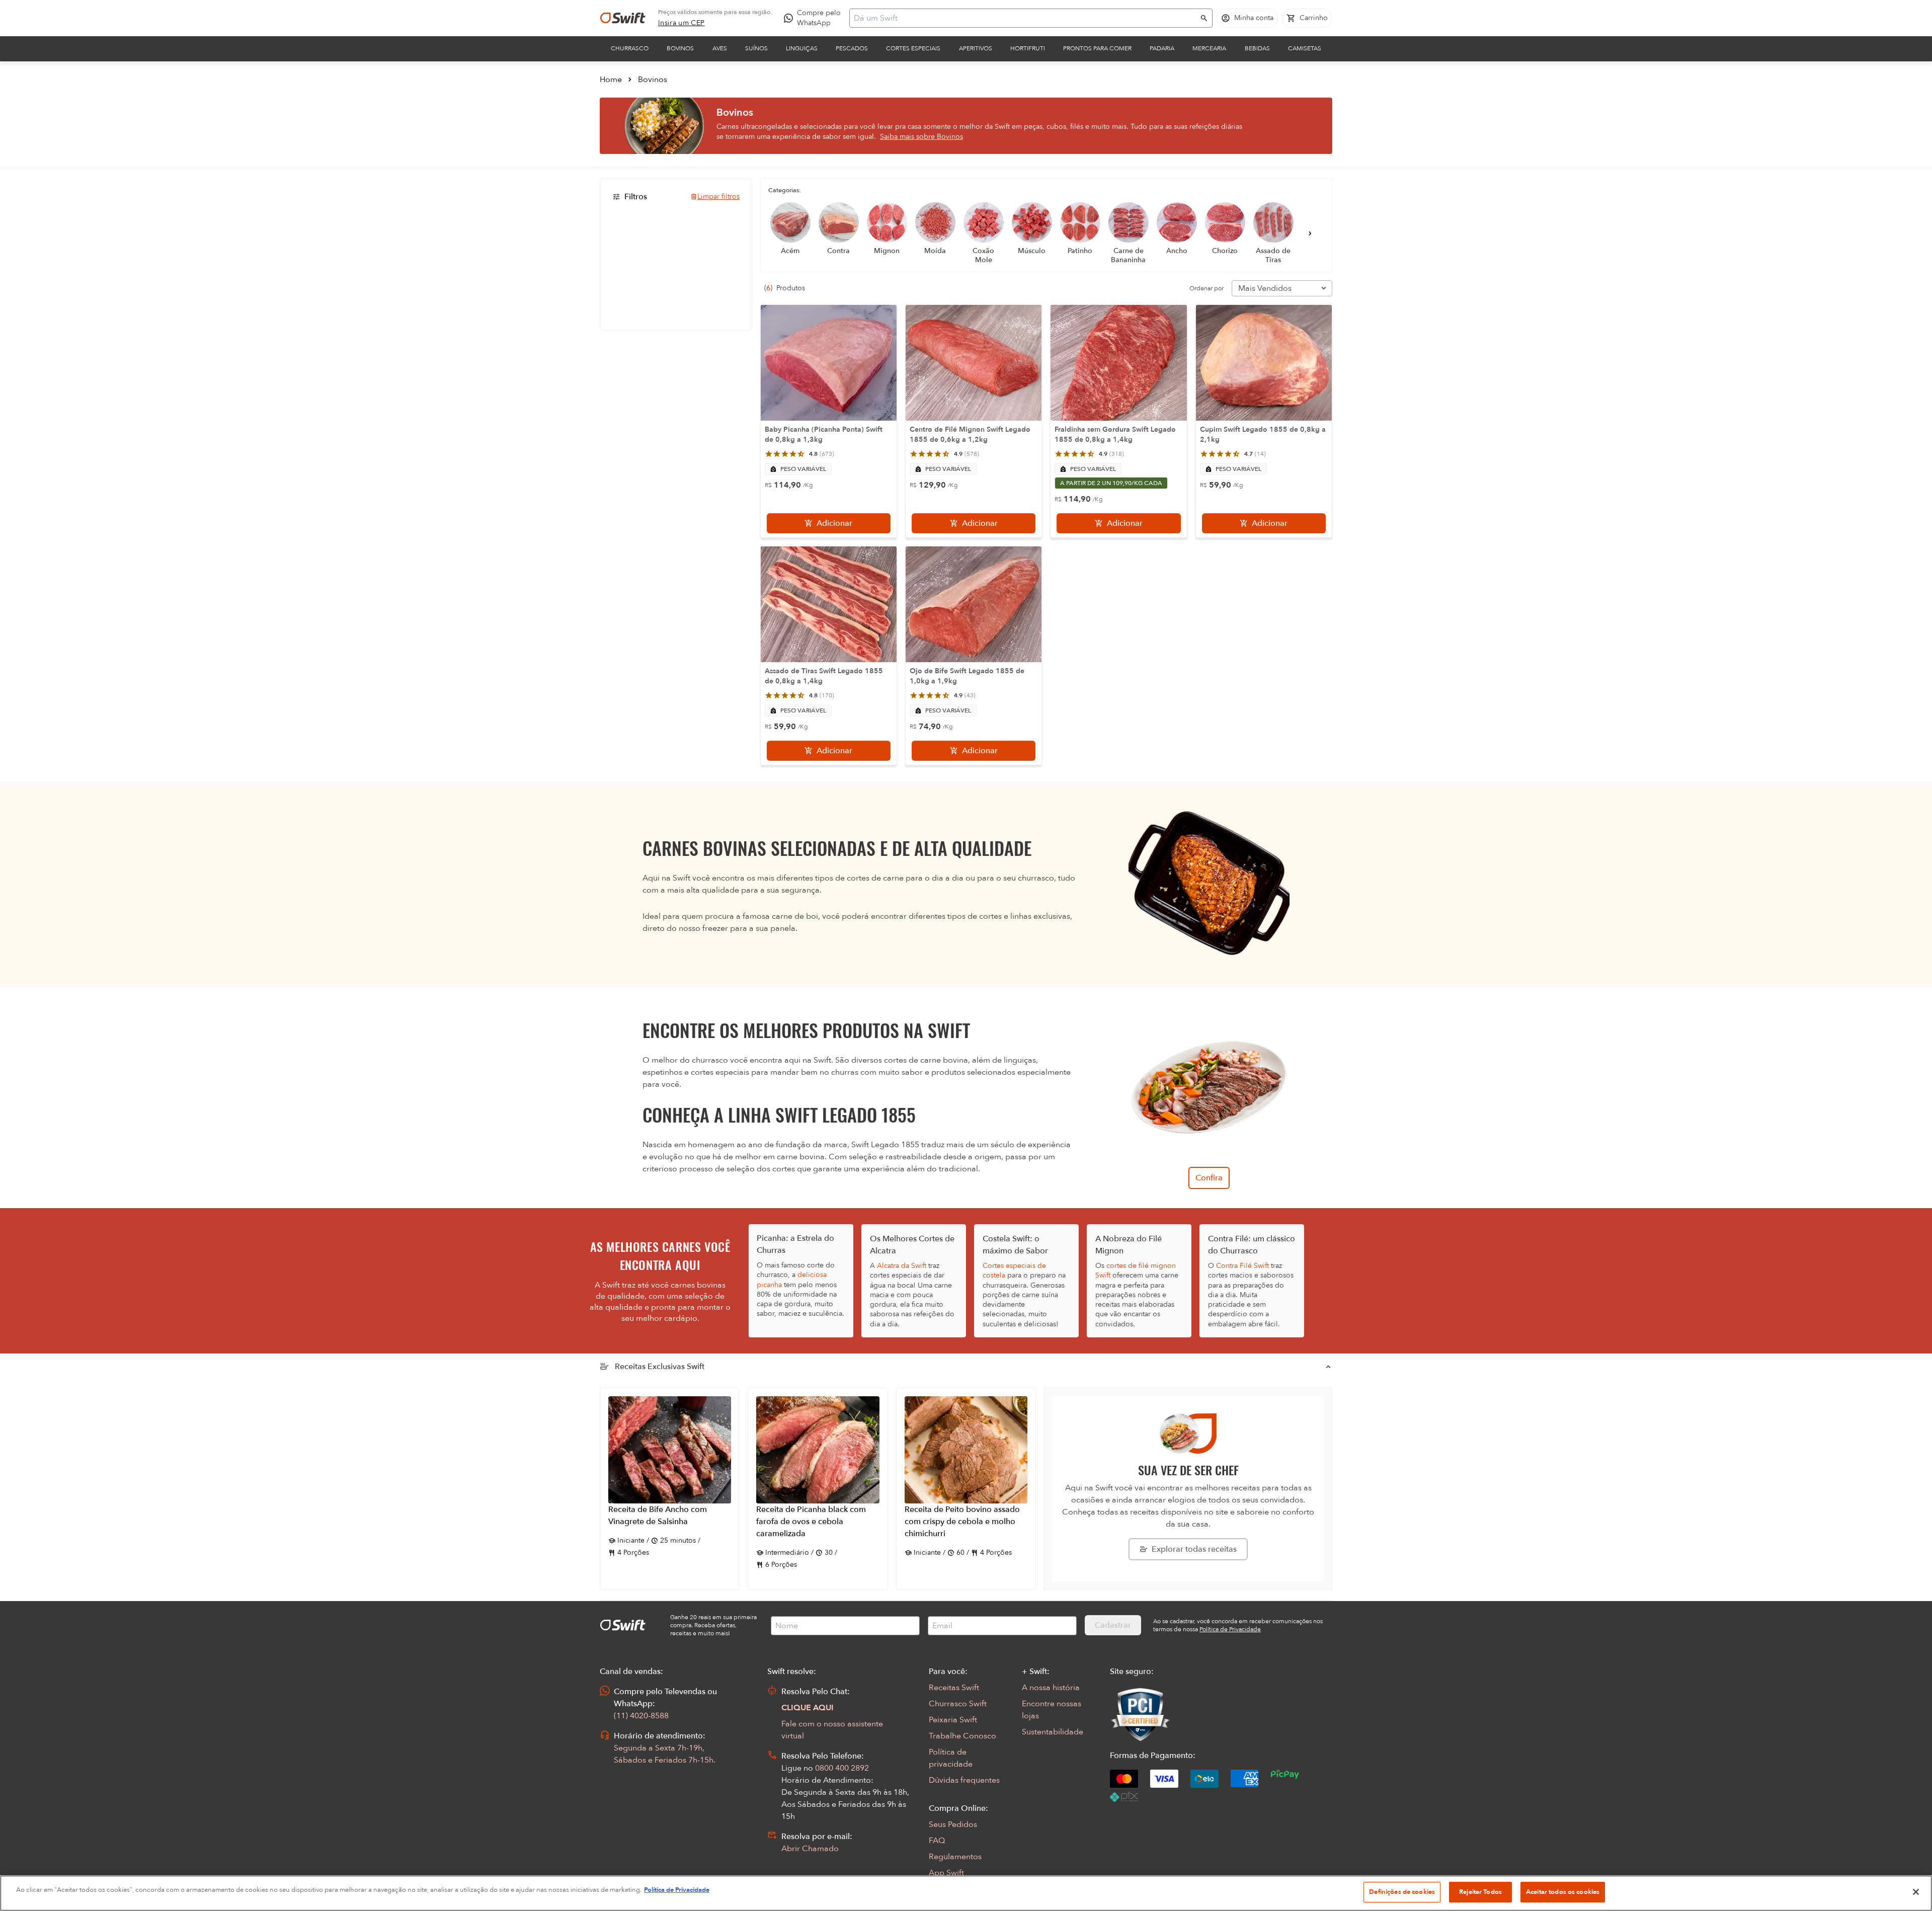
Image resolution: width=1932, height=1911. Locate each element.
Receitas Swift (954, 1688)
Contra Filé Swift (1242, 1266)
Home (611, 79)
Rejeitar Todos (1480, 1892)
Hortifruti (1028, 48)
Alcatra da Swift (902, 1266)
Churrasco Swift (958, 1704)
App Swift (946, 1873)
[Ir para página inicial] (623, 18)
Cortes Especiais (913, 48)
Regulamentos (955, 1857)
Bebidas (1257, 48)
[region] (966, 1893)
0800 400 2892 (842, 1768)
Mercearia (1209, 48)
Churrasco (630, 48)
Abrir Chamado (810, 1849)
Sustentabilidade (1053, 1732)
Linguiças (802, 48)
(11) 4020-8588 (641, 1716)
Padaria (1162, 48)
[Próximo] (1310, 233)
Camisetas (1305, 48)
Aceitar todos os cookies (1563, 1892)
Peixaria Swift (953, 1720)
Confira (1209, 1178)
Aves (720, 48)
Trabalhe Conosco (962, 1736)
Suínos (756, 48)
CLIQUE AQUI (808, 1708)
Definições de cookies (1402, 1892)
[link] (681, 23)
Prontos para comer (1097, 48)
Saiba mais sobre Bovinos (921, 137)
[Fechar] (1916, 1892)
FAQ (937, 1841)
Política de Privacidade (677, 1890)
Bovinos (680, 48)
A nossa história (1051, 1688)
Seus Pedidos (953, 1824)
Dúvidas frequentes (964, 1780)
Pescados (852, 48)
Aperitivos (976, 48)
